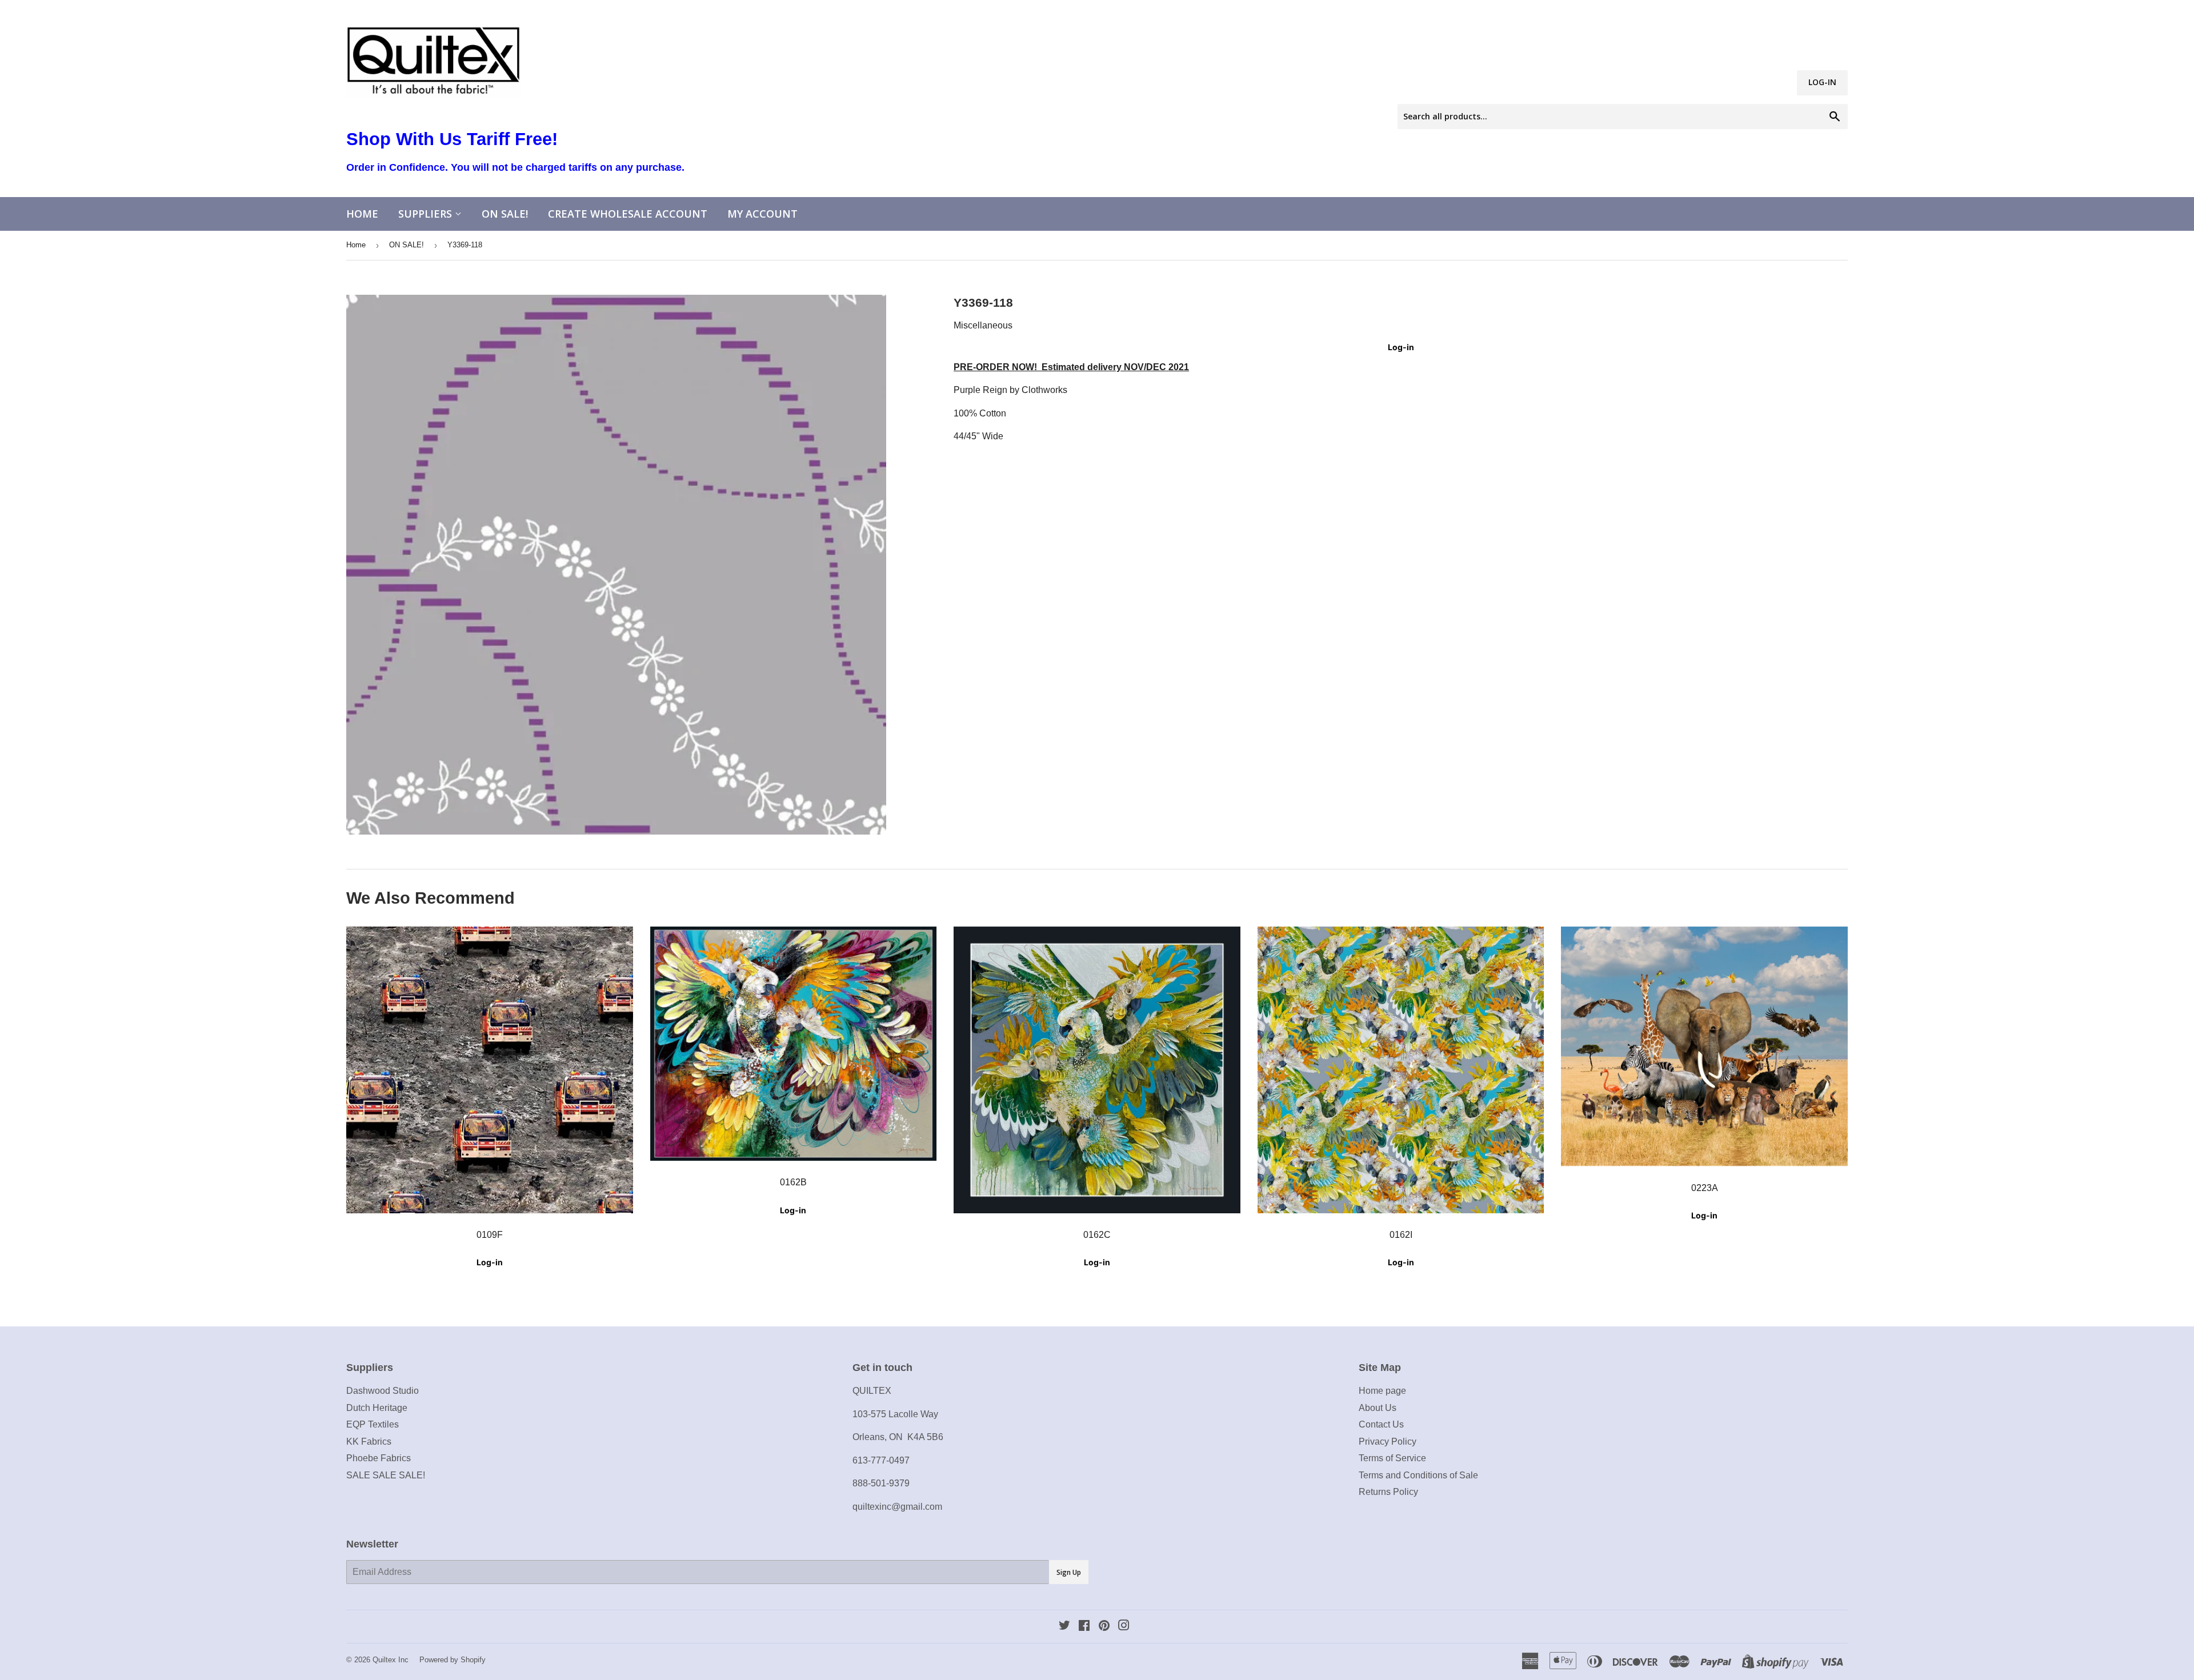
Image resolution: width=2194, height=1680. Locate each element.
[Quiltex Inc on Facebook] (1084, 1627)
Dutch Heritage (377, 1408)
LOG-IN (1822, 82)
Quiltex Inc (391, 1660)
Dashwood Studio (383, 1391)
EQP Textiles (373, 1424)
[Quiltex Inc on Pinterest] (1104, 1627)
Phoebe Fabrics (379, 1458)
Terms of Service (1392, 1458)
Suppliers (427, 214)
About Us (1378, 1408)
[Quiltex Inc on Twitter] (1064, 1627)
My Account (762, 214)
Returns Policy (1388, 1492)
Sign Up (1069, 1572)
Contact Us (1381, 1424)
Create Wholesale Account (628, 214)
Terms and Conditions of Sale (1418, 1475)
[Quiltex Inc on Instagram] (1124, 1627)
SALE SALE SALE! (386, 1475)
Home (362, 214)
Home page (1382, 1391)
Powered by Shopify (453, 1660)
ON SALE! (505, 214)
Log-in (1401, 347)
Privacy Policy (1388, 1442)
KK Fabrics (369, 1442)
